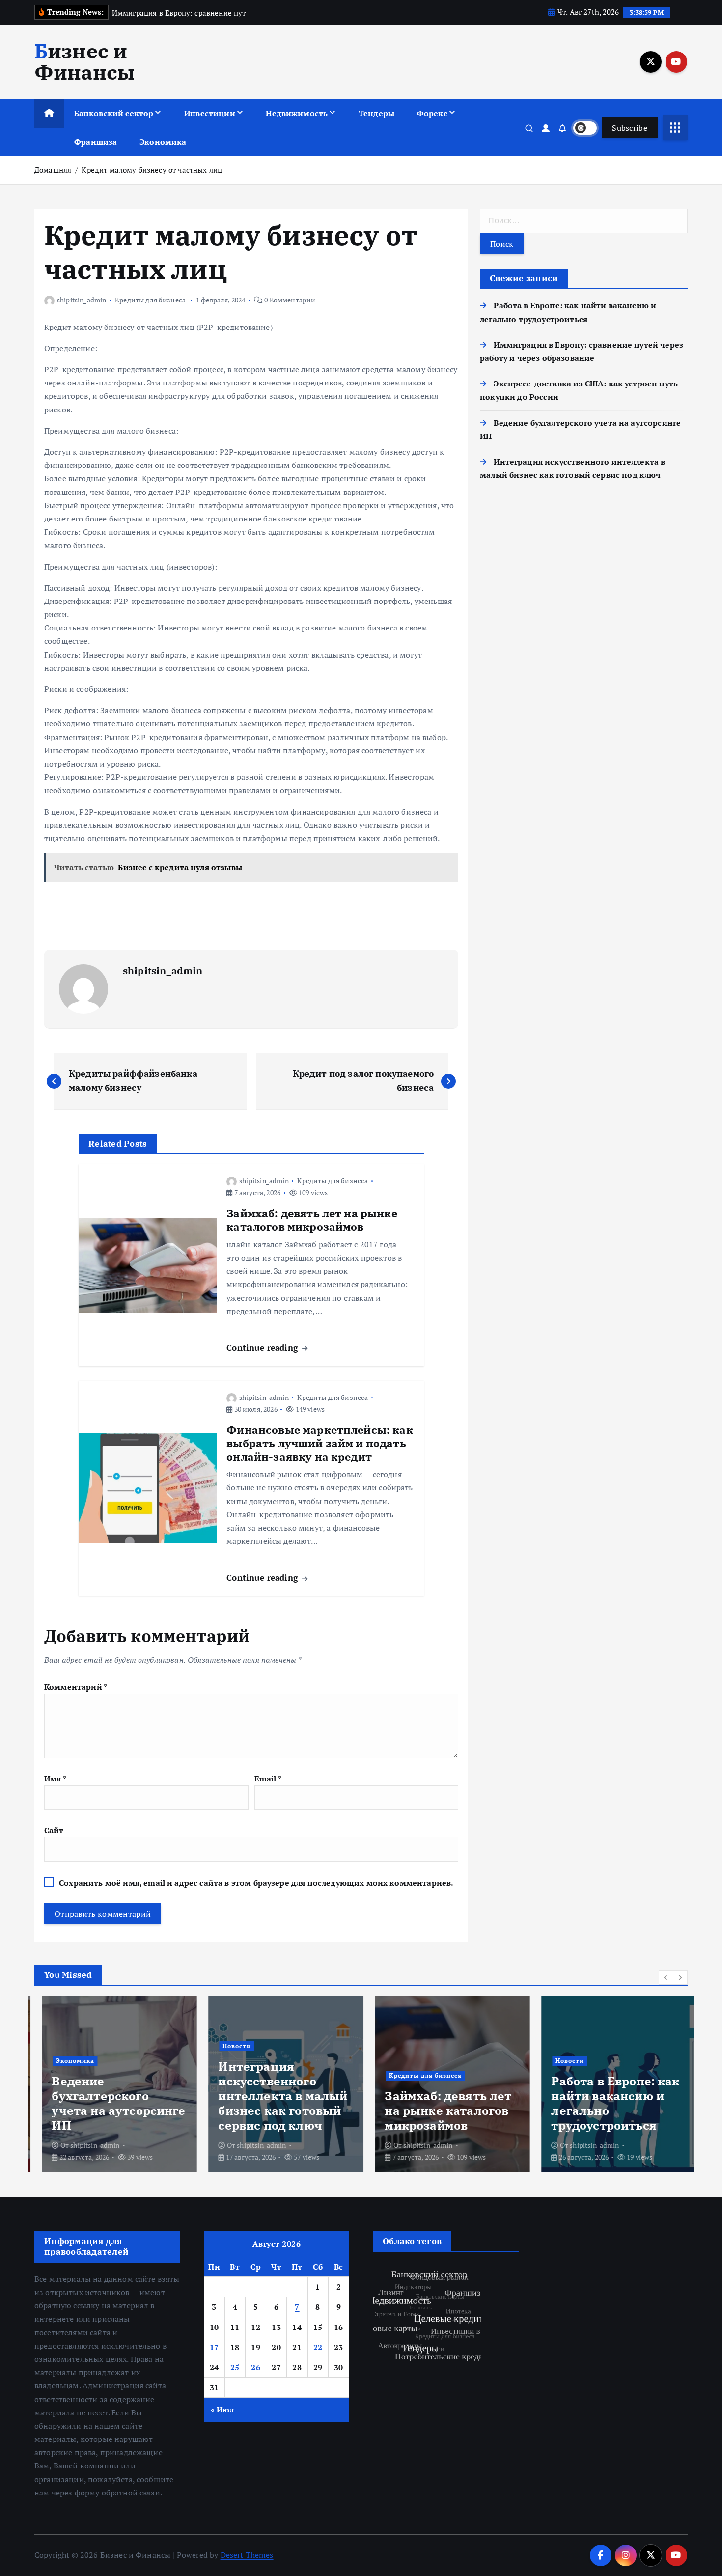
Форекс (432, 113)
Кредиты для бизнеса (150, 300)
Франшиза (96, 142)
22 (318, 2347)
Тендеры (376, 113)
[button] (666, 1977)
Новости (229, 2046)
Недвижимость (297, 113)
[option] (112, 2084)
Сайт (54, 1830)
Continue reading (264, 1348)
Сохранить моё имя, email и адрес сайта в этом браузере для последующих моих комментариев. (256, 1883)
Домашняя (53, 170)
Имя (55, 1779)
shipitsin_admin (82, 300)
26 (256, 2367)
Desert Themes (247, 2555)
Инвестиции (210, 113)
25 (235, 2367)
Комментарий (76, 1687)
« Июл (222, 2410)
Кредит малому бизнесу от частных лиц (152, 170)
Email (268, 1779)
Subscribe (630, 128)
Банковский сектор (114, 113)
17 (214, 2347)
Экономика (163, 142)
